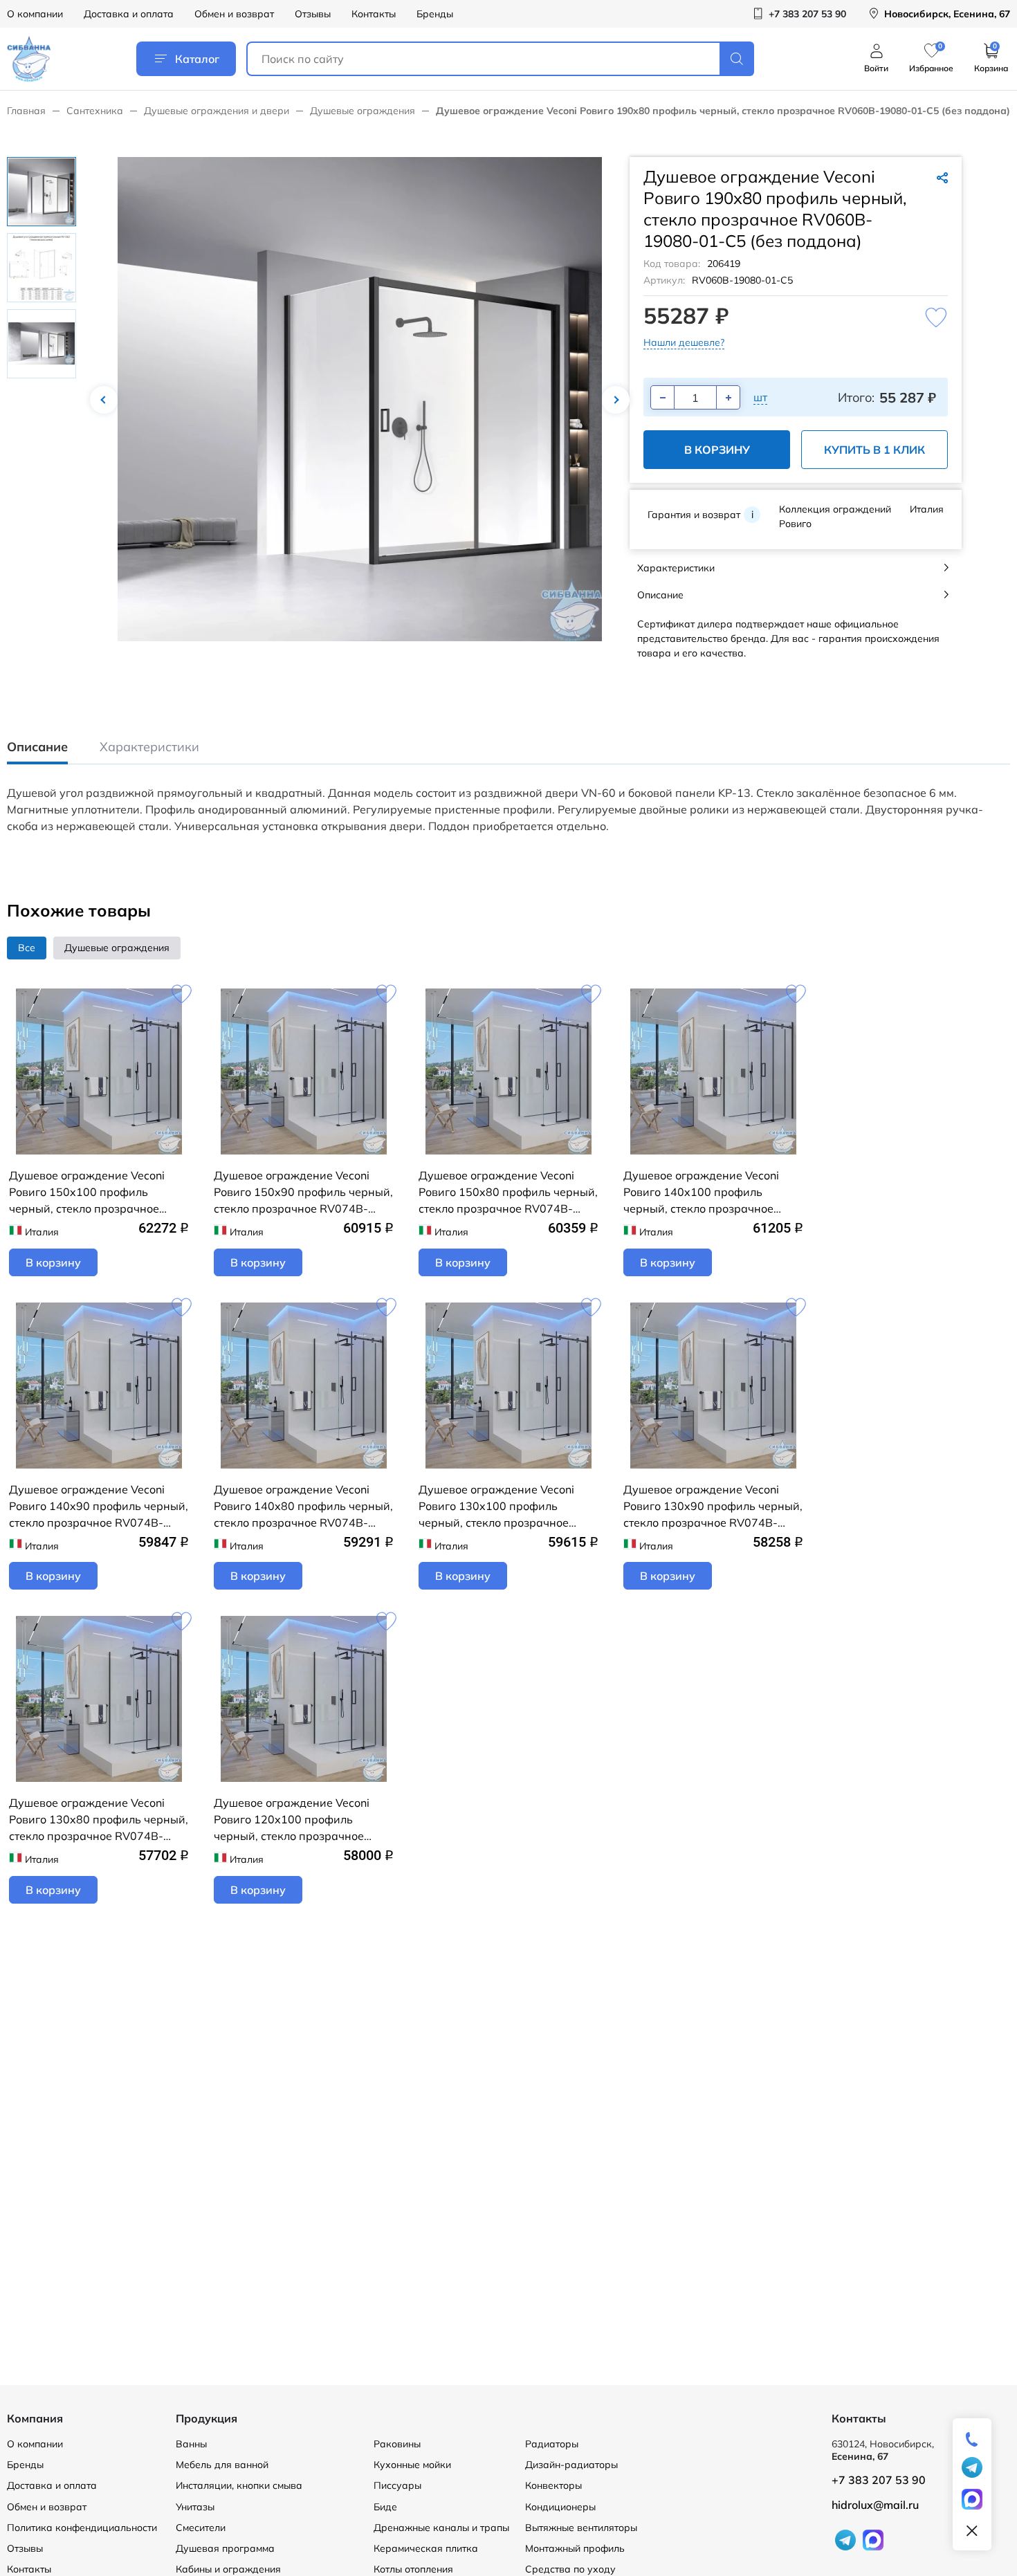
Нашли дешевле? (684, 342)
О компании (35, 14)
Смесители (201, 2528)
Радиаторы (552, 2444)
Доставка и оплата (129, 14)
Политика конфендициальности (82, 2528)
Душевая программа (225, 2548)
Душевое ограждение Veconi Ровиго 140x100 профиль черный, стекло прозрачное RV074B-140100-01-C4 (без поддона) (701, 1193)
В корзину (717, 450)
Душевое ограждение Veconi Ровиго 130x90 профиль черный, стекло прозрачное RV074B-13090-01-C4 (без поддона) (713, 1507)
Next (616, 400)
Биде (385, 2507)
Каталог (197, 59)
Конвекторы (553, 2485)
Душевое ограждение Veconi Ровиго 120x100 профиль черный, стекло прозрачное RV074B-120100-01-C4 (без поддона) (292, 1820)
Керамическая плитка (426, 2548)
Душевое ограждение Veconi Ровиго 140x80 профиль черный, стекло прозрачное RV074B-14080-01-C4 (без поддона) (303, 1507)
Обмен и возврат (234, 14)
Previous (104, 400)
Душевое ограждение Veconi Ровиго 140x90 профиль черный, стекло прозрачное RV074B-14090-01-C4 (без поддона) (99, 1507)
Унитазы (195, 2507)
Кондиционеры (560, 2507)
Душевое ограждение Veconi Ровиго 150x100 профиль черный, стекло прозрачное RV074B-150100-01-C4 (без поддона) (87, 1193)
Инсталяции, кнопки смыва (239, 2485)
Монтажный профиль (575, 2548)
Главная (26, 111)
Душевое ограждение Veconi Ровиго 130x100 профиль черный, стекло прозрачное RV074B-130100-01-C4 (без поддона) (496, 1507)
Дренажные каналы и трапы (441, 2528)
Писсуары (397, 2485)
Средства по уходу (570, 2569)
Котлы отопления (413, 2569)
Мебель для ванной (222, 2465)
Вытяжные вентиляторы (581, 2528)
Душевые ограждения (363, 111)
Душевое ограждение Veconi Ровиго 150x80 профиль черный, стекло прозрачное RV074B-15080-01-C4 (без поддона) (508, 1193)
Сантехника (95, 111)
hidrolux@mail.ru (875, 2505)
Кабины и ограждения (228, 2569)
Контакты (374, 14)
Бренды (435, 14)
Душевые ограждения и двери (217, 111)
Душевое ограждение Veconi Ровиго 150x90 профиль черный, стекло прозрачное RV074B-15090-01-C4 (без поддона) (303, 1193)
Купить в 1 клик (874, 450)
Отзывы (313, 14)
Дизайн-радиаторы (571, 2465)
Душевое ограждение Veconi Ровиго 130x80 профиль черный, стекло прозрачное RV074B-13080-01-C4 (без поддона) (99, 1820)
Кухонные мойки (412, 2465)
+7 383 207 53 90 (879, 2480)
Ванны (191, 2444)
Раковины (397, 2444)
